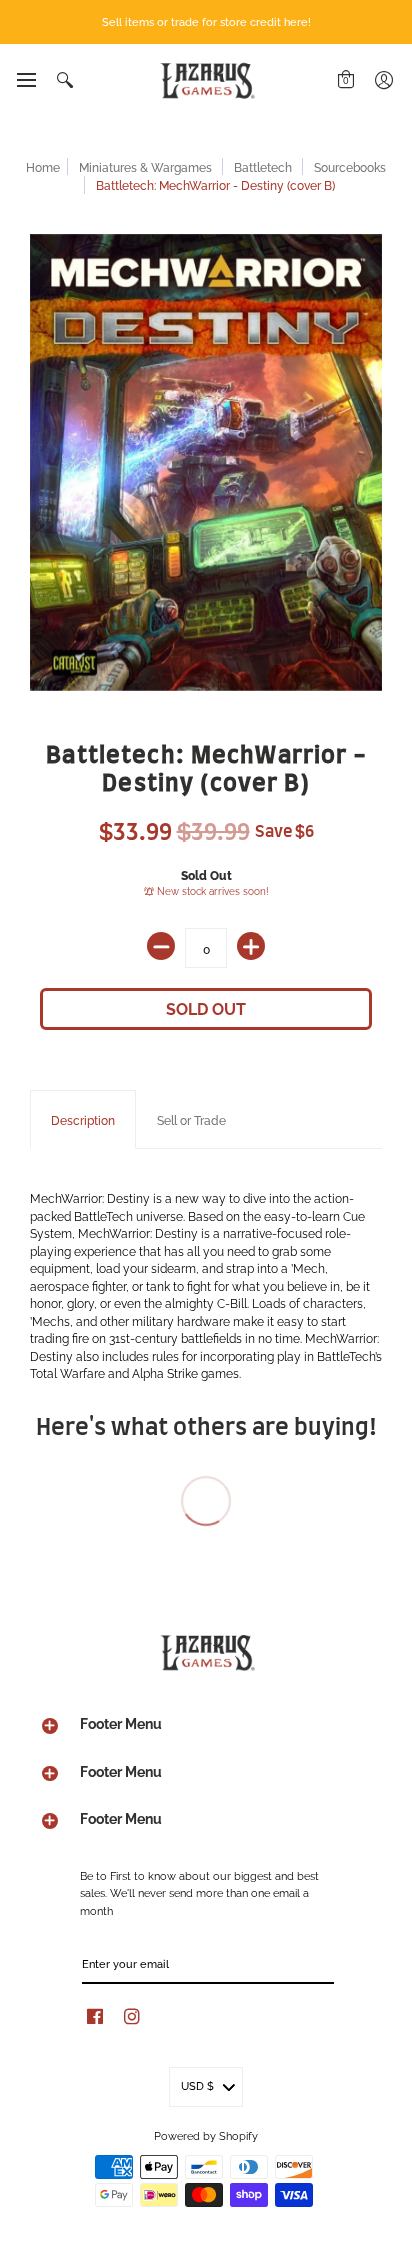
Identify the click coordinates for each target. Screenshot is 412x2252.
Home (43, 166)
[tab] (83, 1120)
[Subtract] (161, 946)
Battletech (263, 166)
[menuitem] (25, 80)
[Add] (251, 946)
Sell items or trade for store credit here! (206, 21)
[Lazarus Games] (206, 80)
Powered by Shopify (206, 2135)
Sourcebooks (350, 166)
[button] (25, 80)
